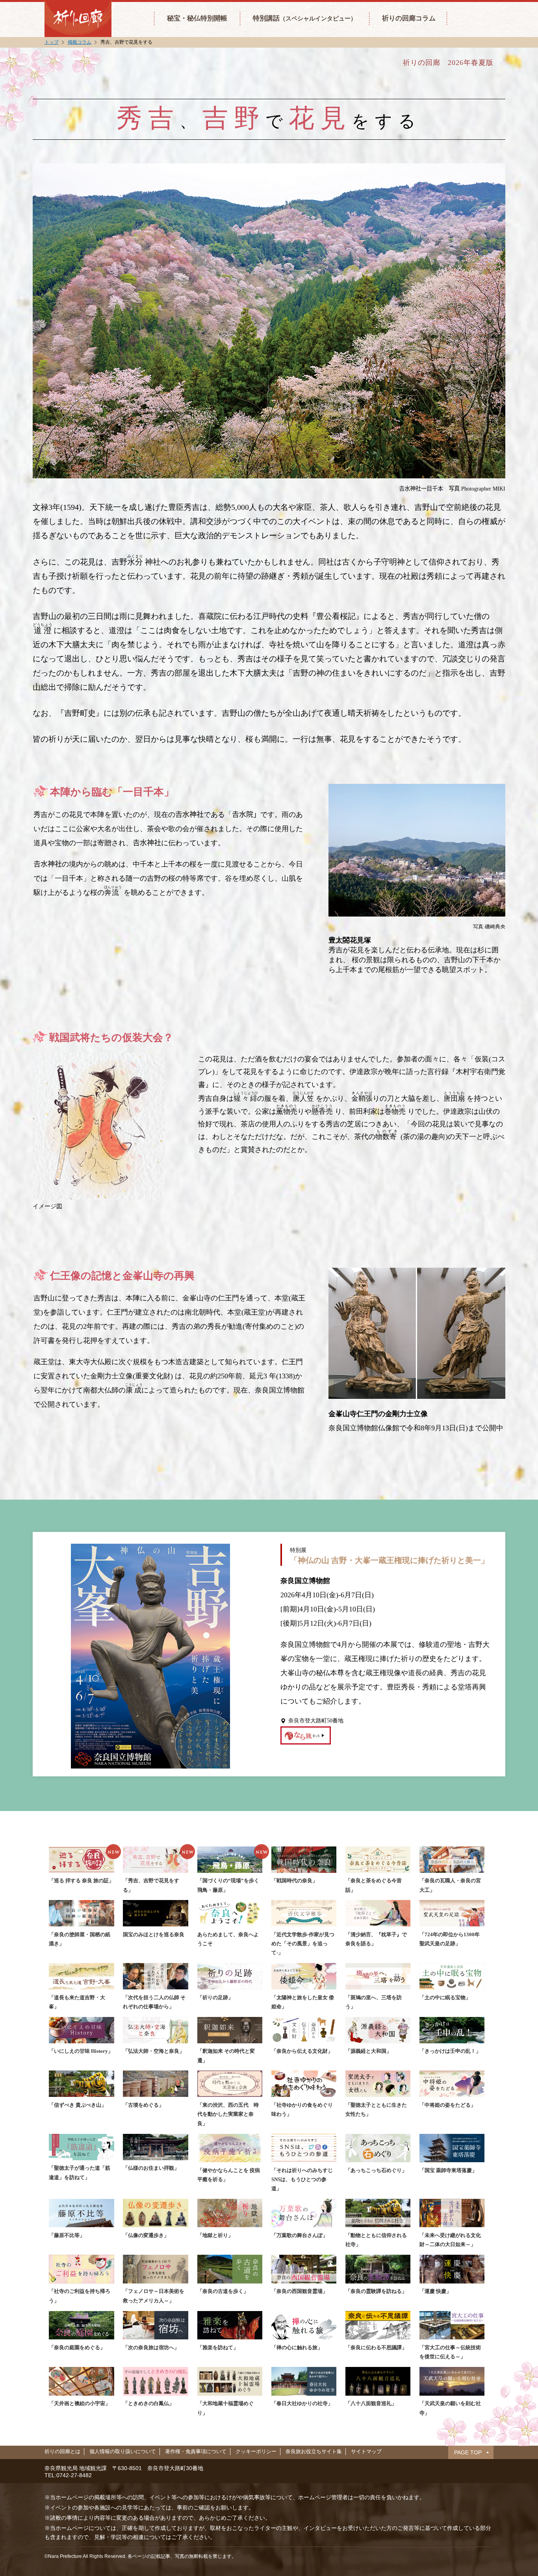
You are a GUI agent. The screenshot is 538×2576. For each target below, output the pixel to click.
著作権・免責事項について (196, 2451)
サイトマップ (366, 2451)
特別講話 (305, 18)
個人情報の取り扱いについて (123, 2451)
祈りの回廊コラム (409, 18)
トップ (52, 42)
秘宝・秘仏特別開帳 (197, 18)
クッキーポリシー (256, 2451)
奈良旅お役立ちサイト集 (314, 2451)
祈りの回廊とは (62, 2451)
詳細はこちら (306, 1735)
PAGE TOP (468, 2452)
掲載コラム (80, 42)
